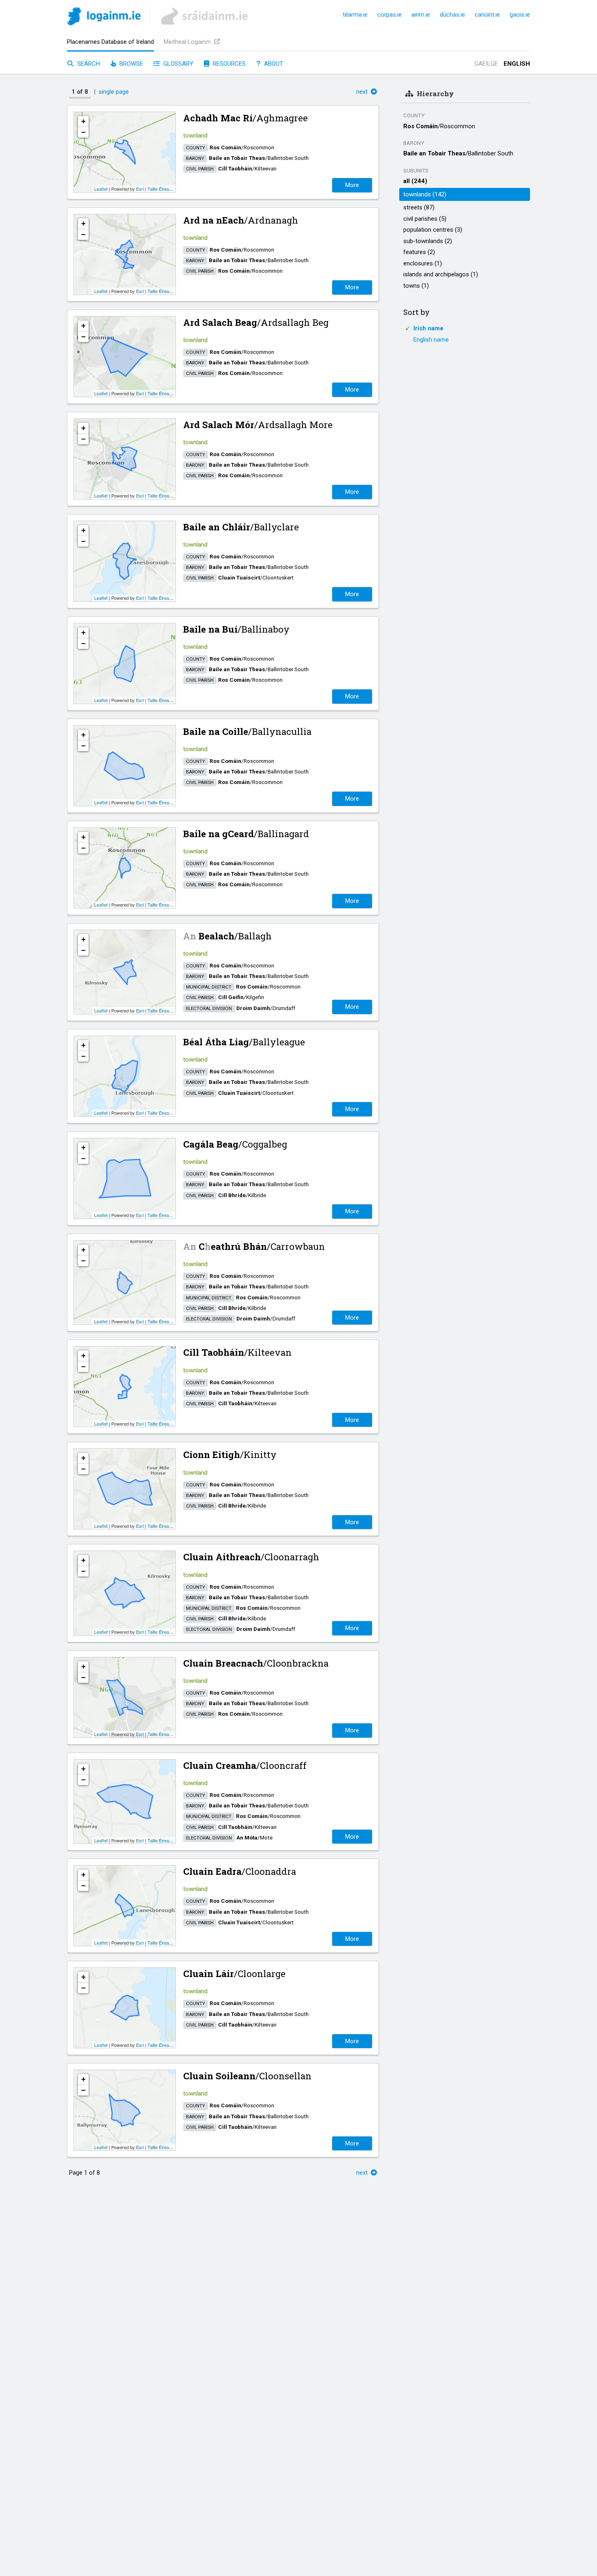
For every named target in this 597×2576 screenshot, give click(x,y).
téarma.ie (355, 15)
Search (88, 64)
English (517, 64)
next (363, 92)
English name (431, 340)
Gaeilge (486, 64)
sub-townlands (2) (428, 241)
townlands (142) (425, 194)
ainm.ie (421, 15)
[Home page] (104, 18)
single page (114, 92)
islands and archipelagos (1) (441, 274)
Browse (130, 64)
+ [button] (83, 121)
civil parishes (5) (425, 219)
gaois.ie (520, 15)
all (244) (415, 181)
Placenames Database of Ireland (110, 42)
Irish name (428, 328)
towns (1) (416, 286)
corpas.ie (389, 15)
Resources (228, 64)
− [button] (83, 132)
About (273, 64)
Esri (140, 189)
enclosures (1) (423, 263)
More (352, 185)
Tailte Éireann (161, 189)
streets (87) (419, 207)
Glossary (177, 64)
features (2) (419, 252)
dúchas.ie (452, 15)
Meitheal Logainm (188, 42)
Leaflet (101, 189)
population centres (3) (433, 230)
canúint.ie (487, 15)
